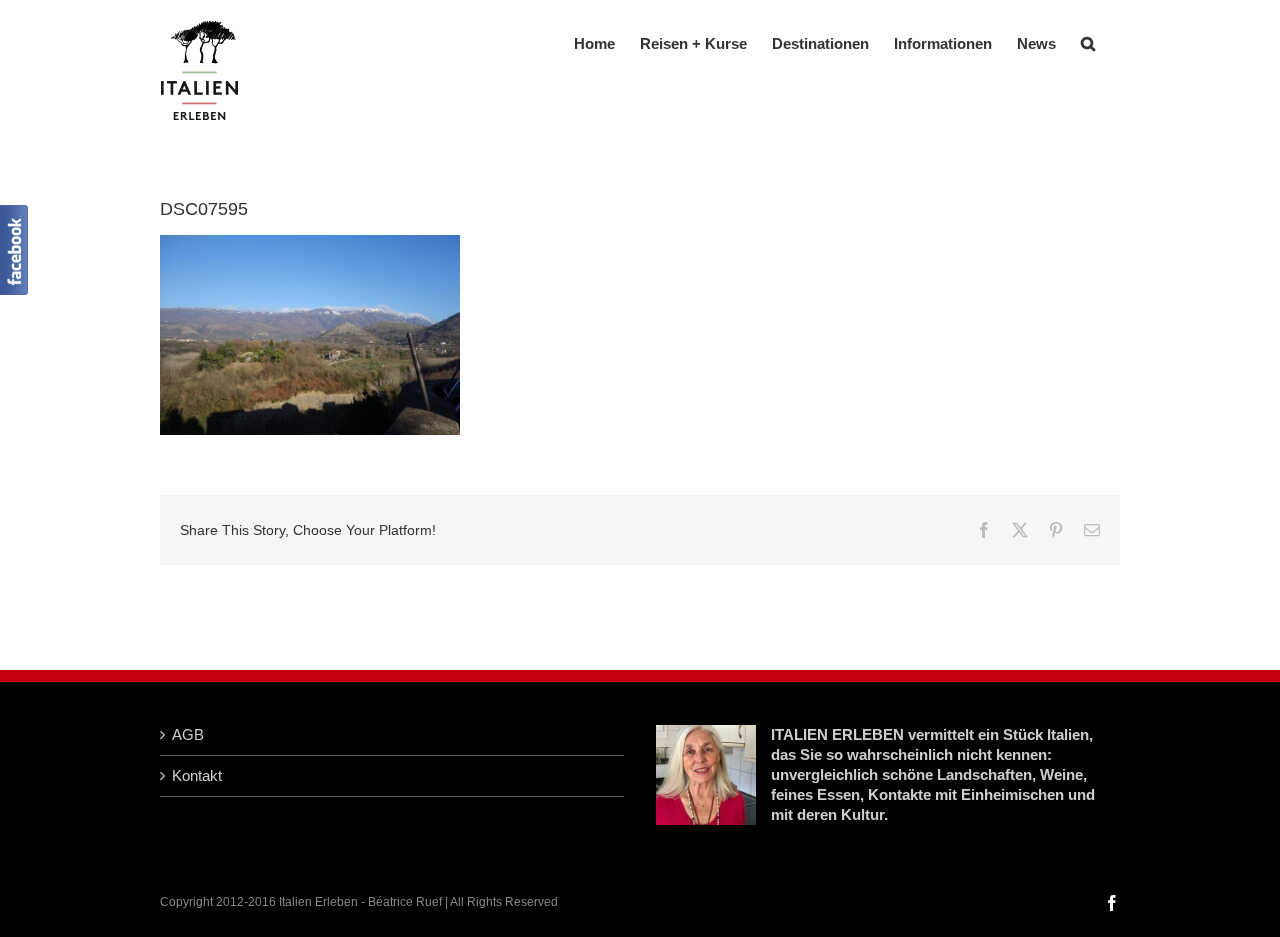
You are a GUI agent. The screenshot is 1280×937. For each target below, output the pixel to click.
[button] (1088, 41)
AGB (188, 734)
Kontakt (197, 775)
